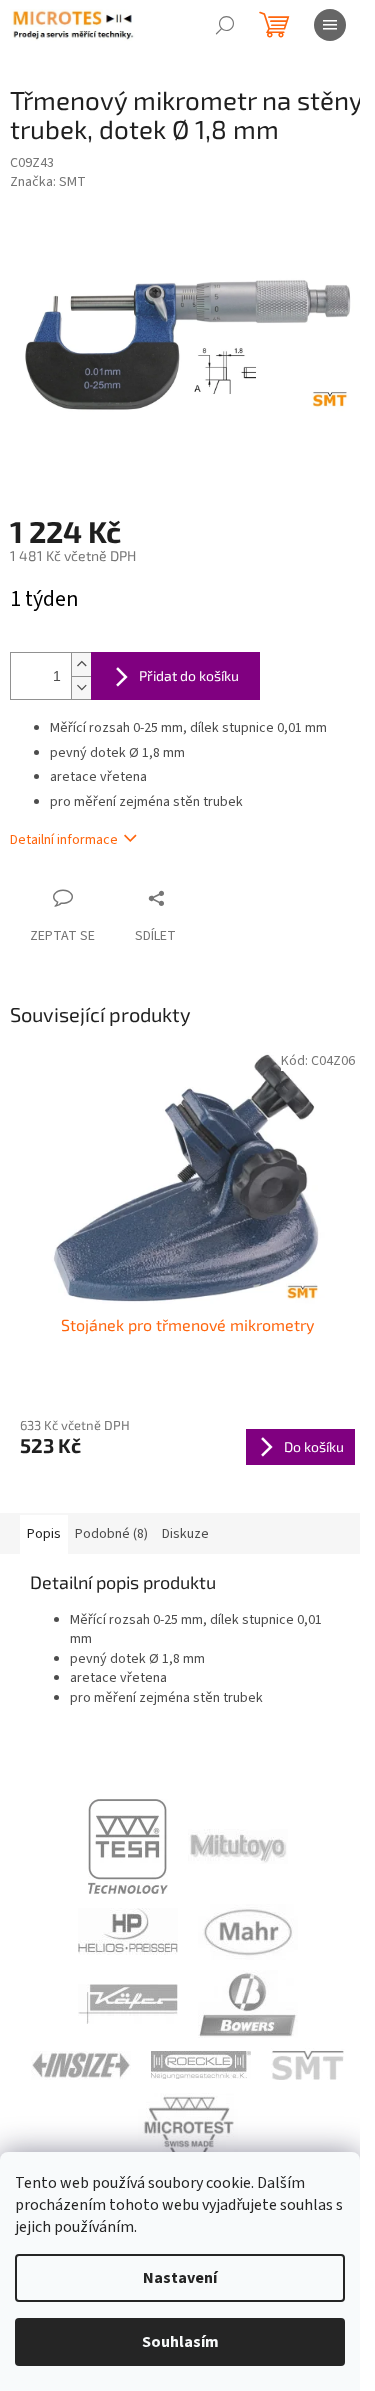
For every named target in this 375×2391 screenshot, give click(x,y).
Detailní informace (64, 840)
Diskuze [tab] (185, 1534)
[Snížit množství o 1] (81, 687)
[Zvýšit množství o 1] (81, 664)
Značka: (48, 182)
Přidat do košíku (189, 675)
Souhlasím (180, 2342)
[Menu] (330, 25)
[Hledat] (225, 25)
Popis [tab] (44, 1534)
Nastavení (180, 2278)
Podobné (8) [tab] (111, 1534)
